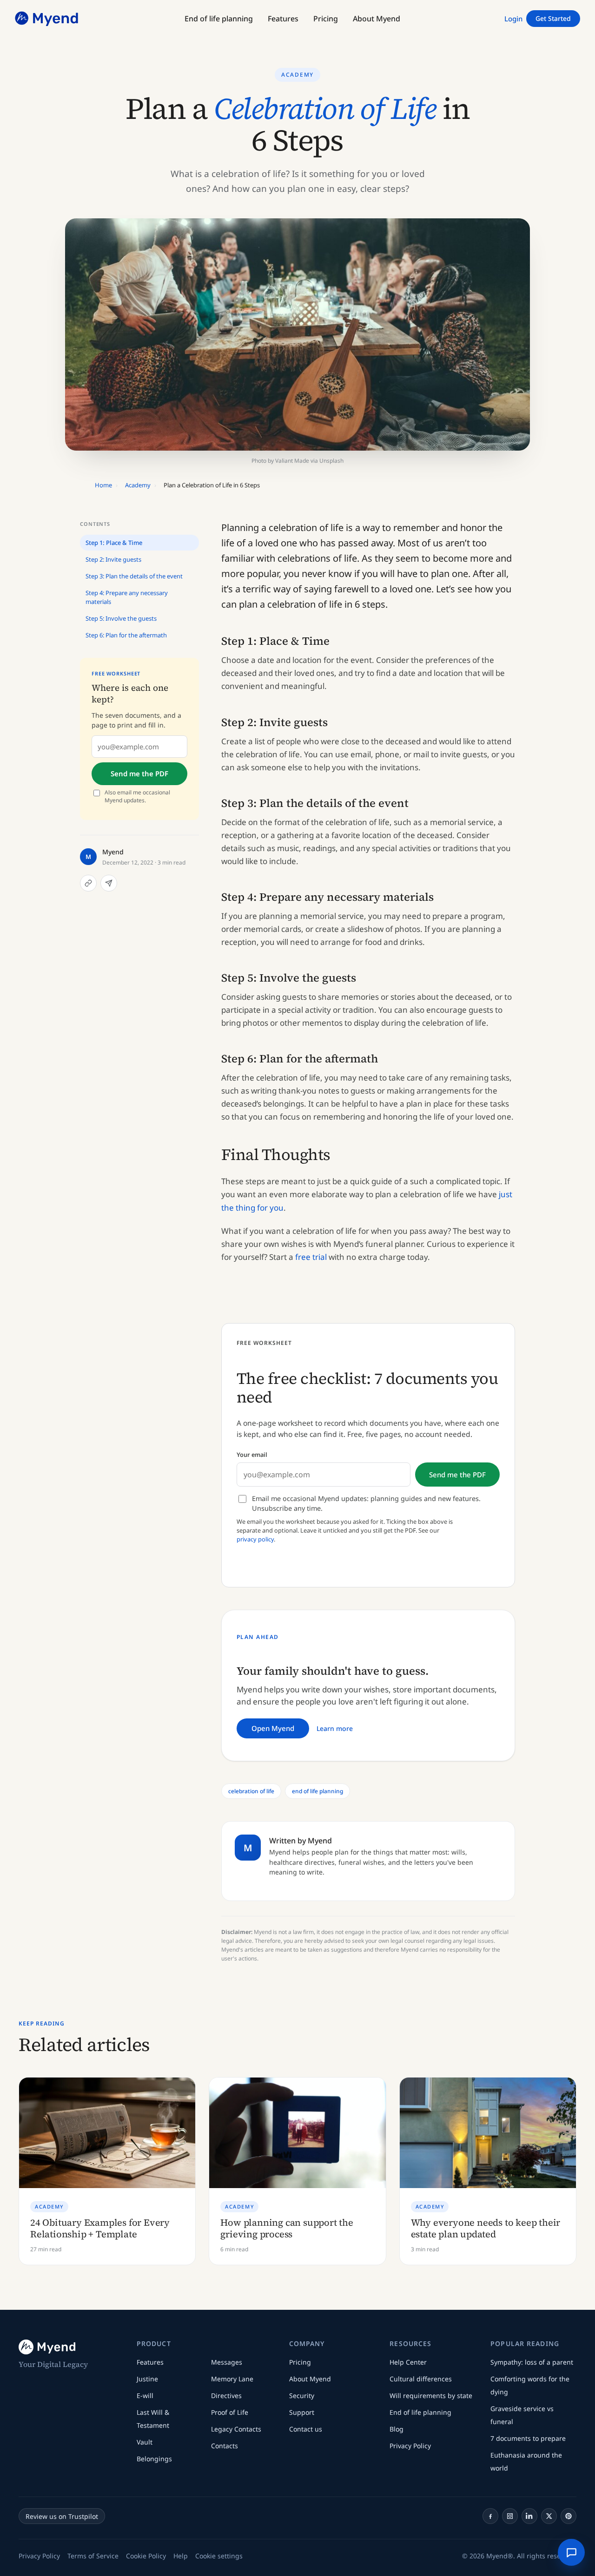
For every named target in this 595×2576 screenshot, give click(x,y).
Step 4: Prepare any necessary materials (127, 597)
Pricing (300, 2362)
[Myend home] (47, 19)
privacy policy (255, 1539)
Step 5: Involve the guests (121, 618)
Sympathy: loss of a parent (532, 2362)
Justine (147, 2379)
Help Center (408, 2362)
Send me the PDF (139, 774)
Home (103, 485)
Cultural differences (421, 2379)
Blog (397, 2429)
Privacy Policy (410, 2446)
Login (513, 19)
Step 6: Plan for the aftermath (126, 636)
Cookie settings (219, 2556)
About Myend (310, 2379)
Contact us (306, 2429)
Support (302, 2412)
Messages (227, 2362)
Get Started (553, 18)
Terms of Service (93, 2556)
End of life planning (420, 2412)
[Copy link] (88, 883)
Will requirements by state (431, 2396)
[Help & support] (571, 2552)
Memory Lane (232, 2379)
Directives (226, 2396)
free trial (311, 1257)
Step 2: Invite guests (113, 560)
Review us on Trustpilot (62, 2516)
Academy (297, 75)
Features (150, 2362)
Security (302, 2396)
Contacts (225, 2446)
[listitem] (490, 2516)
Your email (252, 1455)
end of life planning (317, 1791)
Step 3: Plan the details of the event (134, 577)
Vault (145, 2442)
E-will (145, 2396)
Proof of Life (230, 2412)
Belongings (154, 2459)
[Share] (109, 883)
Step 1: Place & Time (114, 543)
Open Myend (273, 1728)
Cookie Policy (146, 2556)
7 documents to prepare (528, 2438)
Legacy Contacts (236, 2429)
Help (181, 2556)
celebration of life (251, 1791)
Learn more (335, 1728)
